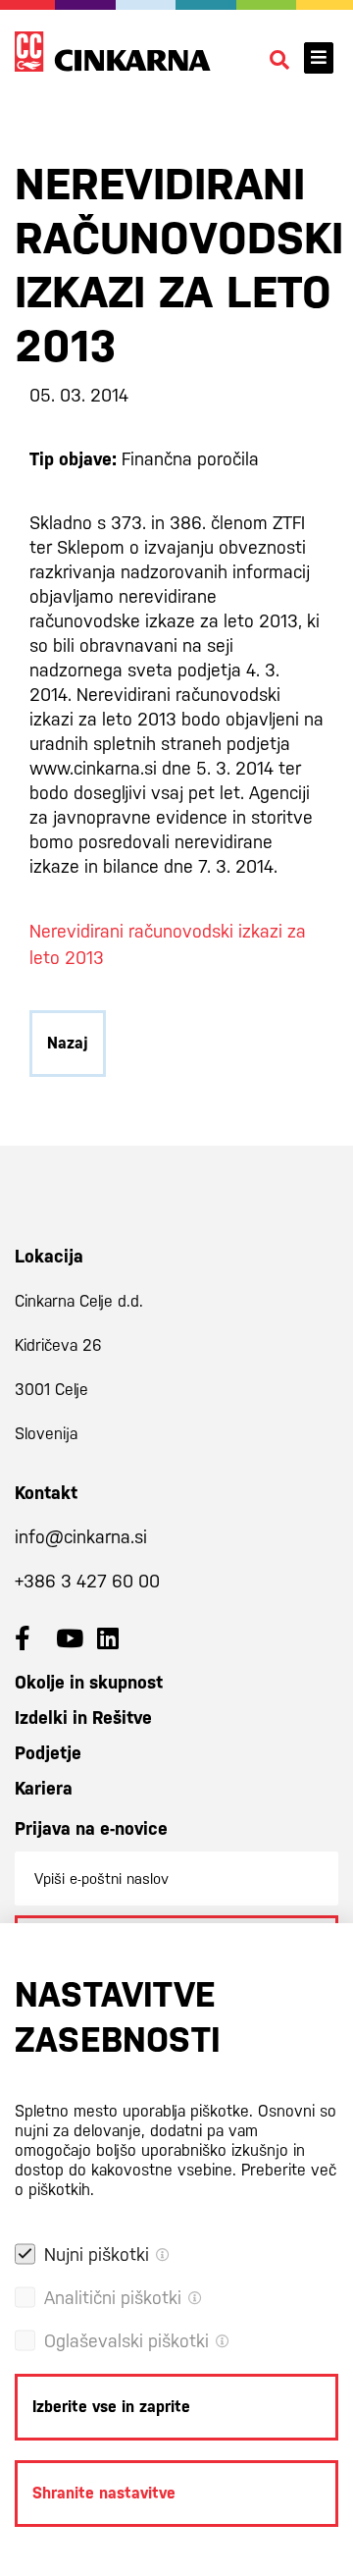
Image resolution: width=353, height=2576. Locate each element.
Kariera (44, 1788)
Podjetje (48, 1753)
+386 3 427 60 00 (87, 1581)
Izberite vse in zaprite (111, 2407)
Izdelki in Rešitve (83, 1717)
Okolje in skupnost (89, 1682)
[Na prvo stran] (113, 52)
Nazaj (68, 1043)
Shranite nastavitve (104, 2493)
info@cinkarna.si (81, 1537)
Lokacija (49, 1256)
